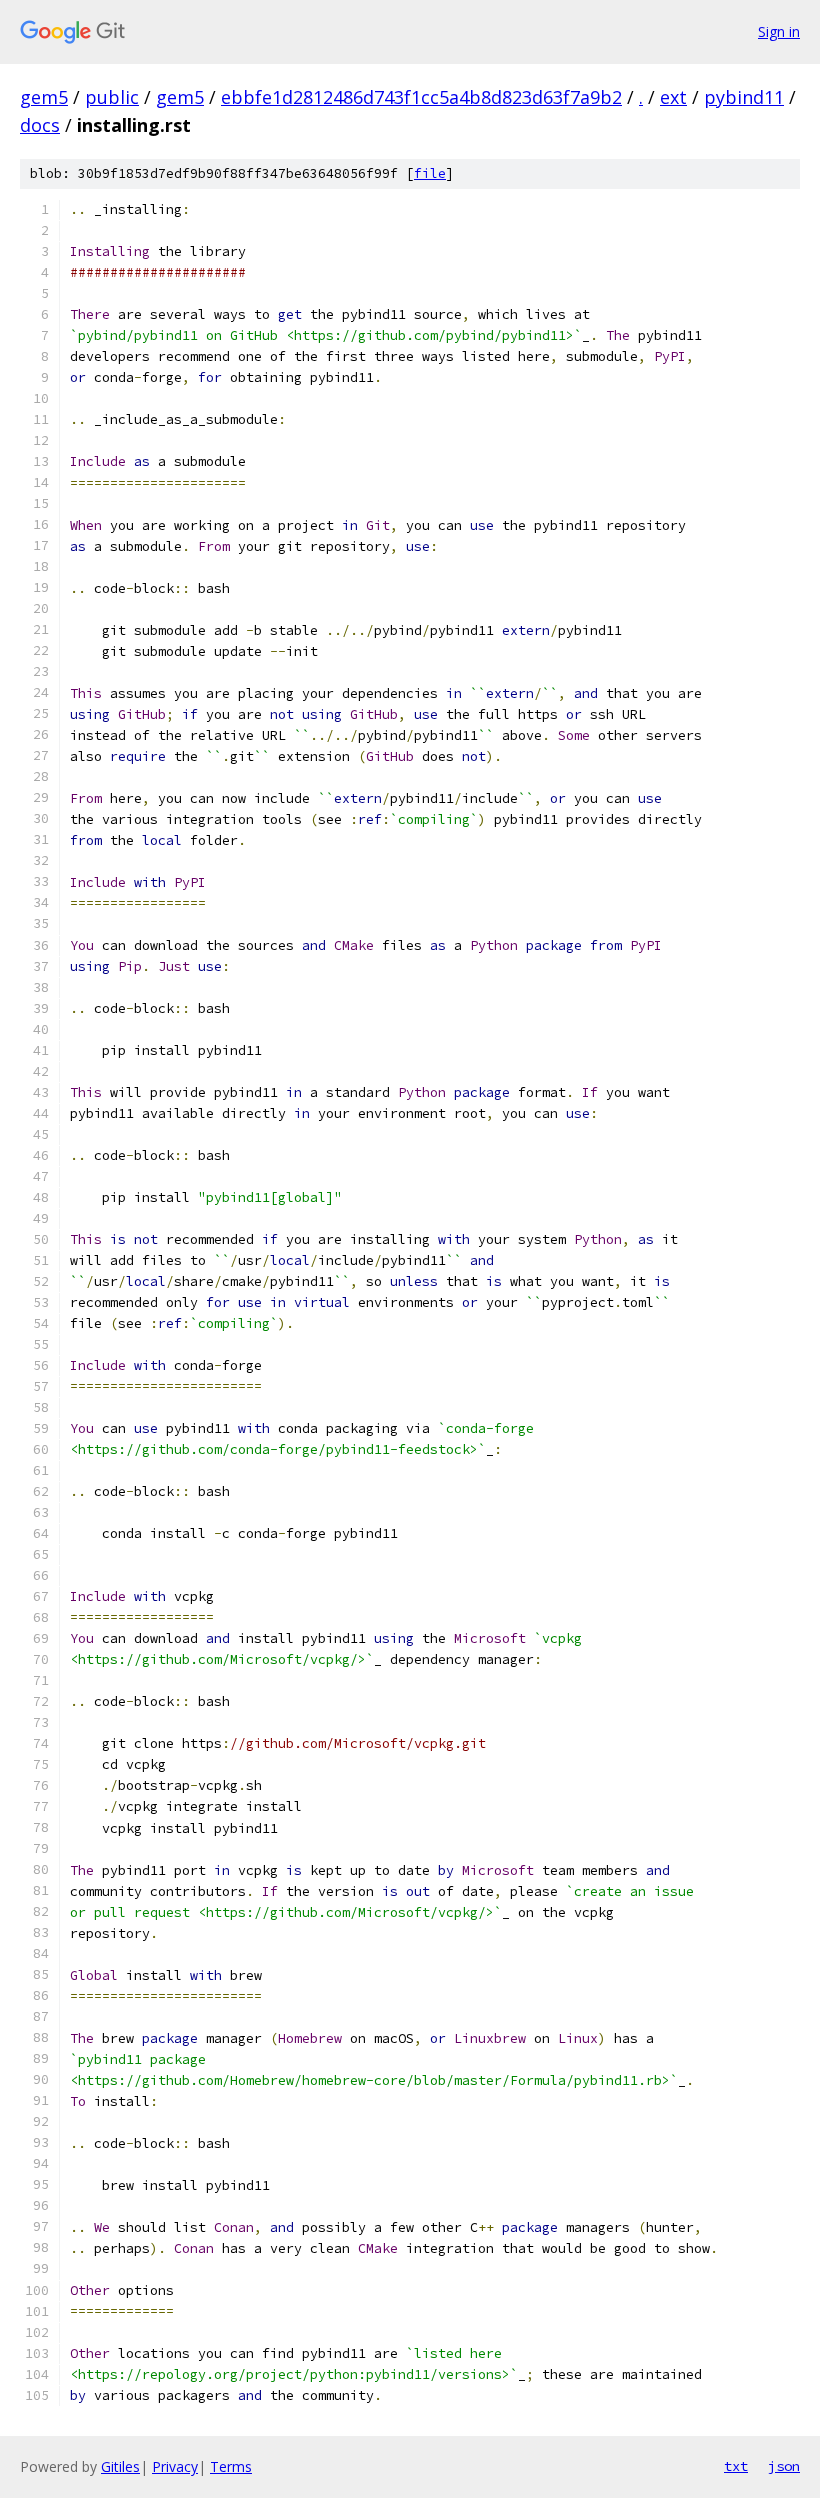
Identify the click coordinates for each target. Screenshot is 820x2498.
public (112, 97)
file (430, 173)
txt (736, 2466)
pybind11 (744, 97)
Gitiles (120, 2466)
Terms (231, 2466)
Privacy (175, 2466)
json (784, 2466)
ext (673, 97)
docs (40, 125)
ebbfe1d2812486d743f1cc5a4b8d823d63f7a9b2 (421, 97)
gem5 (44, 97)
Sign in (779, 31)
